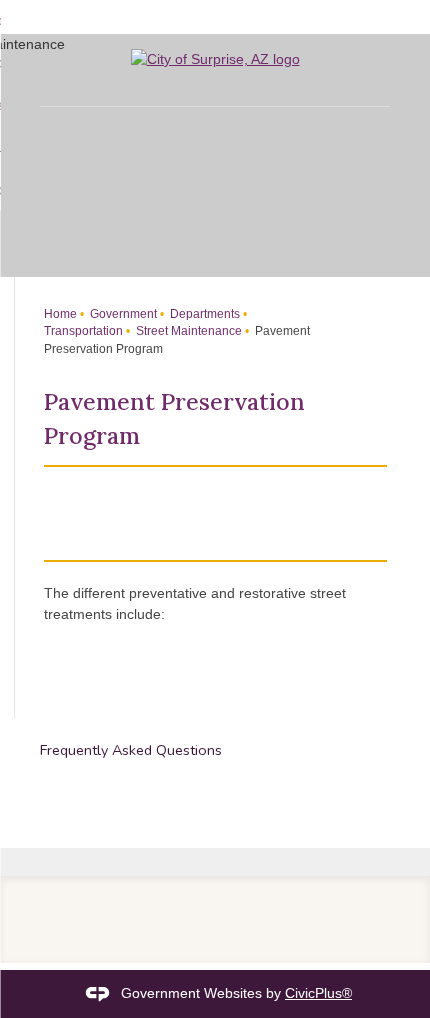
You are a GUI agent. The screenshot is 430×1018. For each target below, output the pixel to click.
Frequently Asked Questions (131, 750)
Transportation (83, 331)
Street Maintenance (187, 331)
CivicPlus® (318, 993)
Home (60, 314)
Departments (203, 314)
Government (122, 314)
